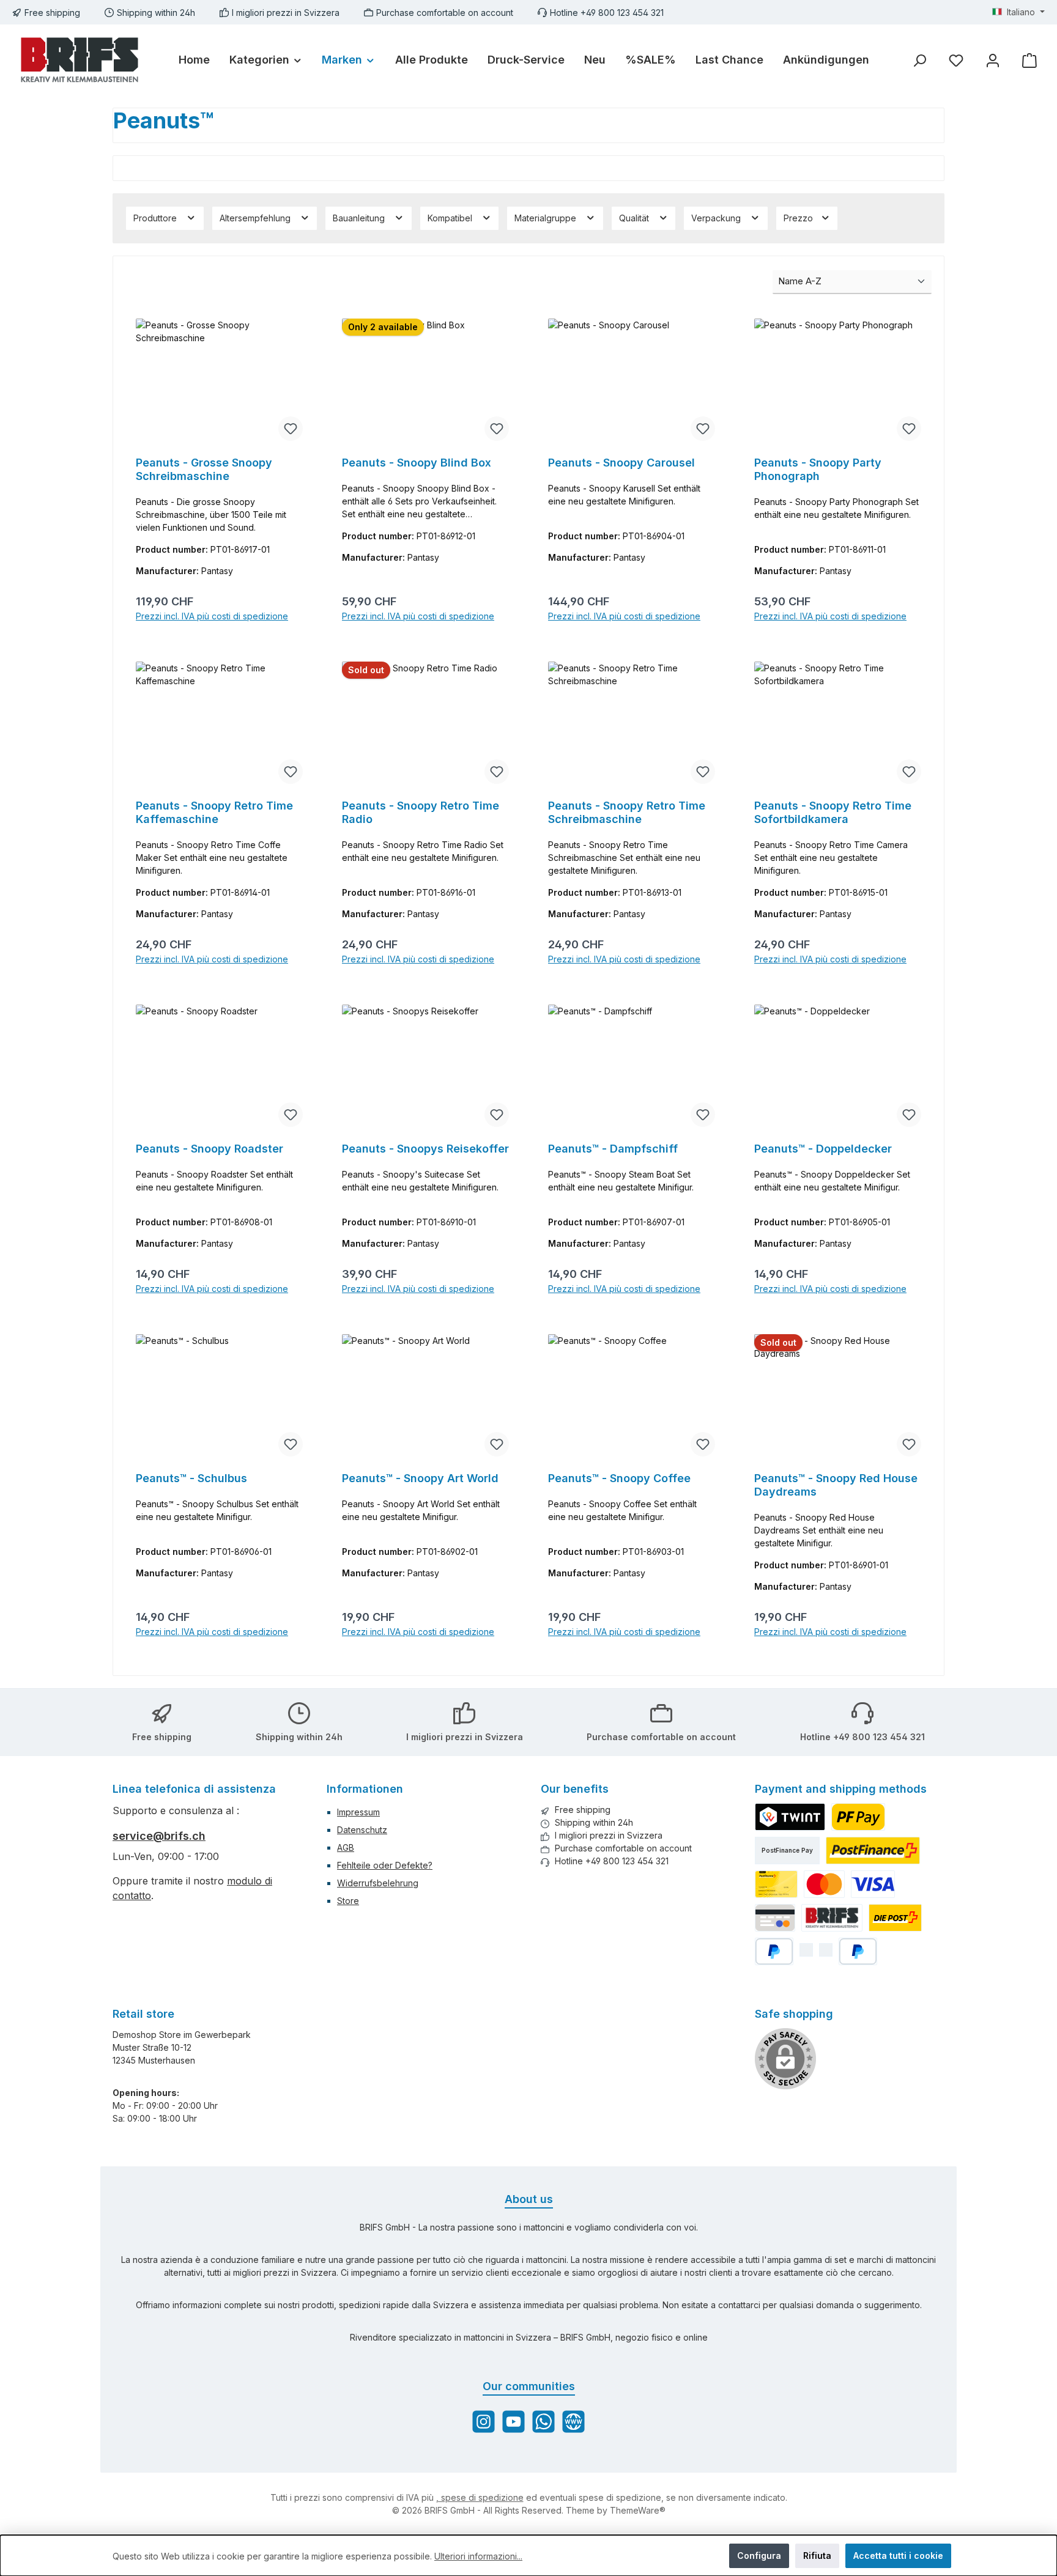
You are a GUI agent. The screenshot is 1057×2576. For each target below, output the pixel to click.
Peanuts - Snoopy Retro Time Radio (421, 812)
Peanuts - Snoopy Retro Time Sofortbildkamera (833, 812)
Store (348, 1901)
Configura (759, 2556)
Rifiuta (817, 2556)
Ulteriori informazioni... (478, 2556)
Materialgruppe (547, 218)
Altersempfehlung (256, 218)
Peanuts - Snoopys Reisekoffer (425, 1149)
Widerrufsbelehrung (378, 1883)
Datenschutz (362, 1830)
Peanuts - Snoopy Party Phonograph (818, 469)
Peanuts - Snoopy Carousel (621, 463)
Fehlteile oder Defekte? (385, 1865)
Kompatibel (451, 218)
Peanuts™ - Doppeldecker (823, 1149)
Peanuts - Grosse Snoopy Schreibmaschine (204, 469)
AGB (346, 1847)
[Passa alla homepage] (80, 60)
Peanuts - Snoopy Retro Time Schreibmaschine (627, 812)
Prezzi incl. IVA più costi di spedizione (212, 616)
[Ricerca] (919, 60)
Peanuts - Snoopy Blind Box (417, 463)
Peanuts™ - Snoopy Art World (420, 1478)
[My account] (993, 60)
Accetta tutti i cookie (898, 2556)
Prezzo (799, 218)
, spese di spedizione (480, 2497)
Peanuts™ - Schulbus (191, 1478)
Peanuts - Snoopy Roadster (210, 1149)
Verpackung (717, 218)
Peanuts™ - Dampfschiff (613, 1149)
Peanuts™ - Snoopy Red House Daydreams (836, 1485)
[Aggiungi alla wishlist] (291, 429)
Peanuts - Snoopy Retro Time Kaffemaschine (214, 812)
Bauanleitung (360, 218)
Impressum (358, 1812)
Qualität (635, 218)
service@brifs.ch (159, 1836)
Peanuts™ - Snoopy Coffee (619, 1478)
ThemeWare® (638, 2510)
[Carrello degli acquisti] (1029, 60)
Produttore (156, 218)
